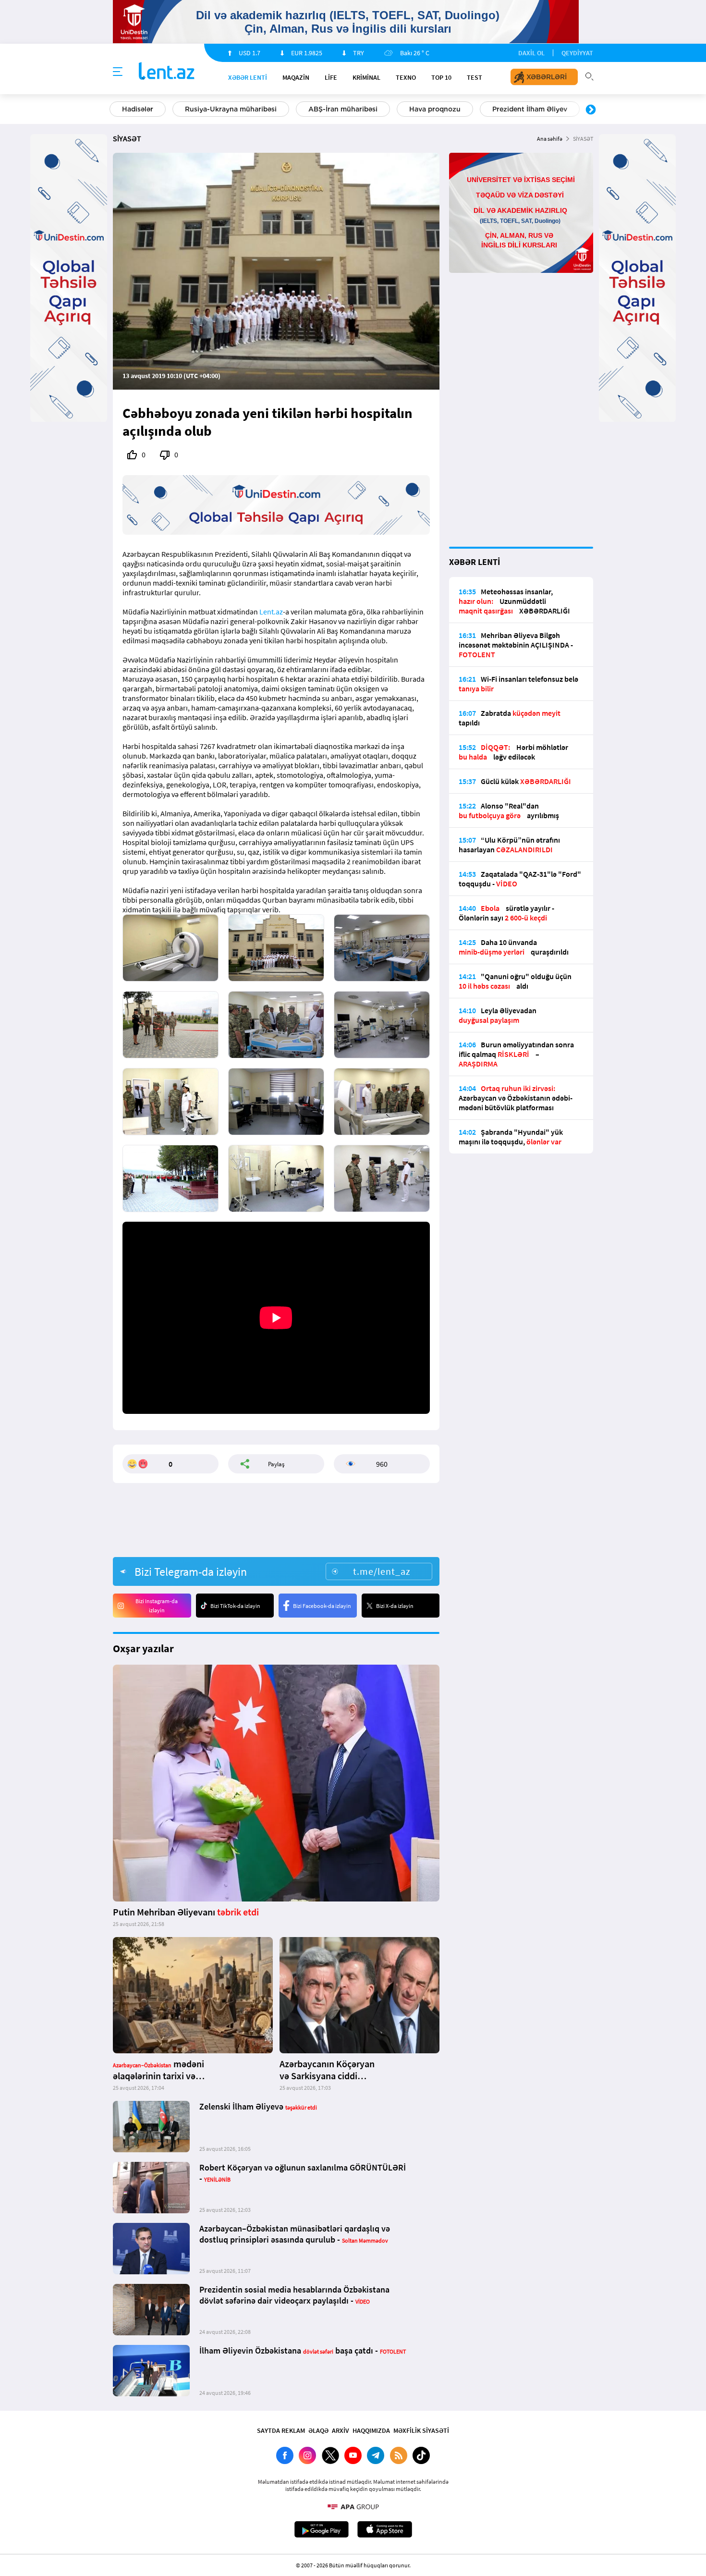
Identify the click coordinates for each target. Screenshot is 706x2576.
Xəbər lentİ (248, 77)
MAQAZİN (296, 77)
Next (591, 110)
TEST (475, 77)
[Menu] (118, 72)
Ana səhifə (550, 139)
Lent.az (271, 612)
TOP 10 (441, 77)
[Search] (589, 75)
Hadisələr (138, 109)
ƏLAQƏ (318, 2430)
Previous (115, 110)
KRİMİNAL (366, 77)
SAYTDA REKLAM (281, 2430)
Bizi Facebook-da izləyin (322, 1606)
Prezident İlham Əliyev (530, 109)
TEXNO (406, 77)
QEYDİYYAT (577, 53)
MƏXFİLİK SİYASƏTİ (421, 2430)
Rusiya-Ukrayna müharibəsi (231, 109)
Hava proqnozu (435, 109)
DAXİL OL (531, 53)
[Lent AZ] (167, 72)
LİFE (331, 77)
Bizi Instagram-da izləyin (157, 1606)
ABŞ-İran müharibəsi (343, 109)
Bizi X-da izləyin (395, 1606)
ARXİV (341, 2430)
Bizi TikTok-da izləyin (235, 1606)
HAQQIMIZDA (371, 2430)
